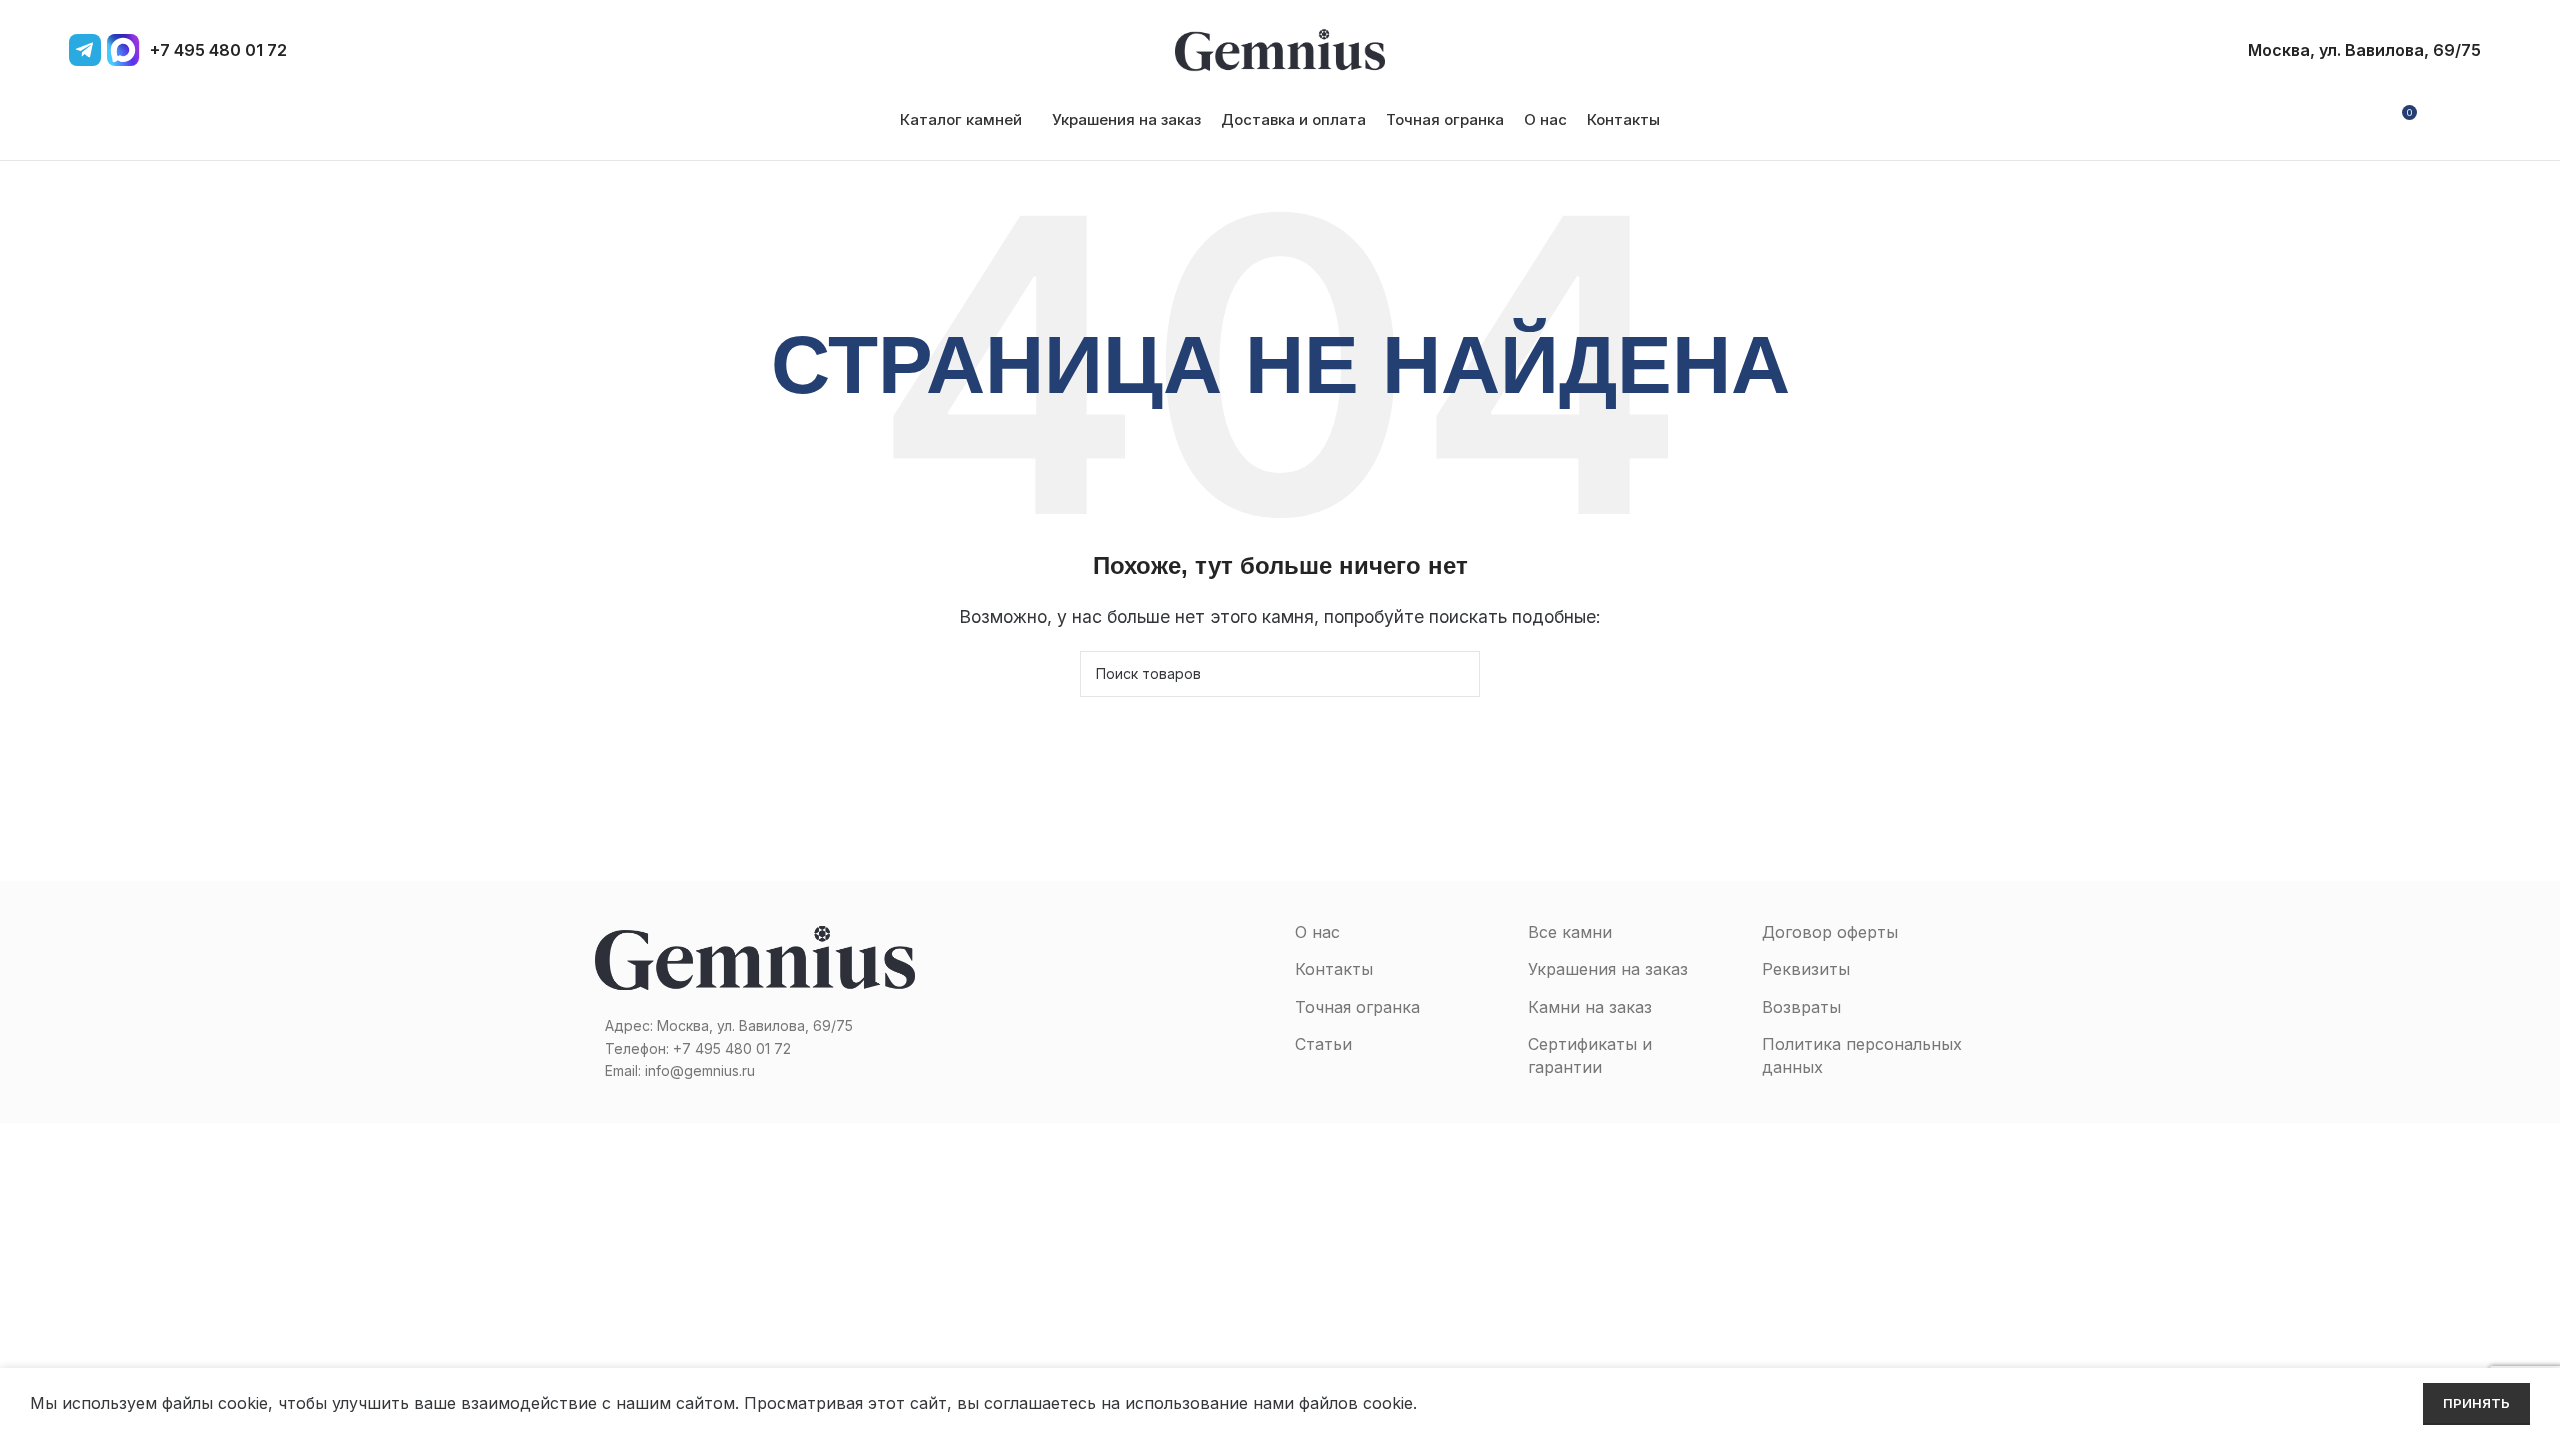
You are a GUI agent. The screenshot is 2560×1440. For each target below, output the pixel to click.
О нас (1317, 932)
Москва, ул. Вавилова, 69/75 (2364, 50)
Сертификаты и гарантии (1590, 1055)
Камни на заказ (1590, 1007)
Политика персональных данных (1862, 1055)
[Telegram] (85, 50)
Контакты (1334, 969)
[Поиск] (2475, 120)
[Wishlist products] (2441, 120)
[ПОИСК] (1457, 674)
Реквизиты (1806, 969)
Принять (2476, 1403)
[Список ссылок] (755, 1049)
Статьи (1323, 1044)
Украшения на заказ (1608, 969)
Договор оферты (1830, 932)
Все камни (1570, 932)
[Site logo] (1280, 48)
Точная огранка (1357, 1007)
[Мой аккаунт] (2364, 120)
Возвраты (1801, 1007)
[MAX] (123, 50)
